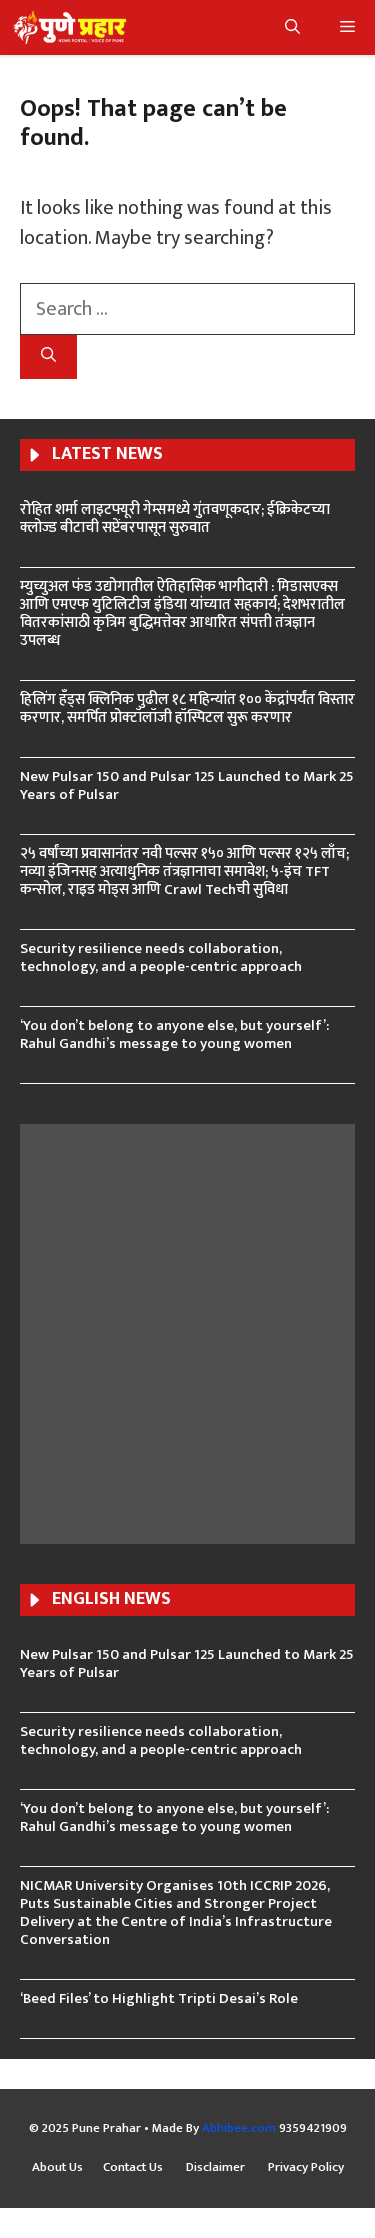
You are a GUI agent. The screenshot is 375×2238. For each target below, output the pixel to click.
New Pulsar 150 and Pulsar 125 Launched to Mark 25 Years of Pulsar (187, 785)
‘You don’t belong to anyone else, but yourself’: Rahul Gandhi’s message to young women (174, 1034)
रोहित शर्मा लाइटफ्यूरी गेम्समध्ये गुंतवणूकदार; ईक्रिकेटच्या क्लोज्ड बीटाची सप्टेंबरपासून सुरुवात (175, 518)
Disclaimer (217, 2168)
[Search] (48, 357)
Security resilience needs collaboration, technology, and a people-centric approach (161, 957)
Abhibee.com (239, 2128)
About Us (57, 2168)
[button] (292, 27)
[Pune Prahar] (68, 27)
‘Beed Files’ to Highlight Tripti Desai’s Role (159, 1998)
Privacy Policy (306, 2168)
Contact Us (134, 2168)
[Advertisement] (187, 1331)
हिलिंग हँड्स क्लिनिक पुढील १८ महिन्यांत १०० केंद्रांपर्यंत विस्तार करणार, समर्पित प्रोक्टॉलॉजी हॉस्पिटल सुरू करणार (187, 708)
